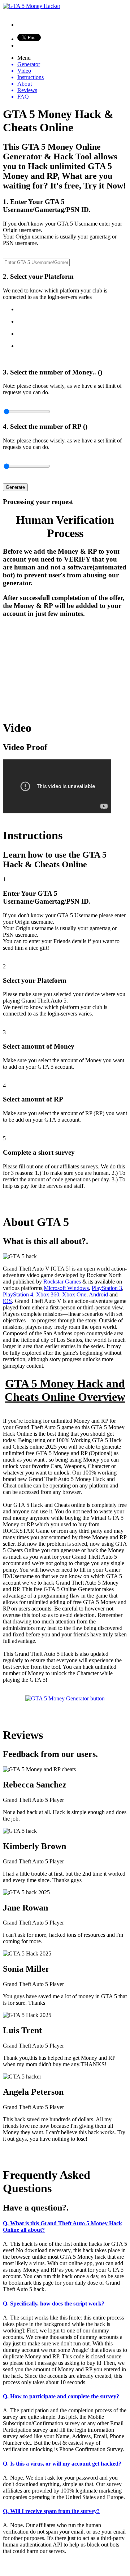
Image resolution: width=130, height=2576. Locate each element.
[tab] (65, 2227)
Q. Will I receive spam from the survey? (51, 2511)
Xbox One (74, 1294)
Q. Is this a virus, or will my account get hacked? (62, 2464)
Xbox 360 (48, 1294)
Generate (15, 487)
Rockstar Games (62, 1282)
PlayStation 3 (107, 1288)
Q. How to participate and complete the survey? (61, 2396)
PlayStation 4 (18, 1294)
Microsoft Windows (66, 1288)
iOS (7, 1301)
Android (98, 1294)
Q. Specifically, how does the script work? (54, 2304)
